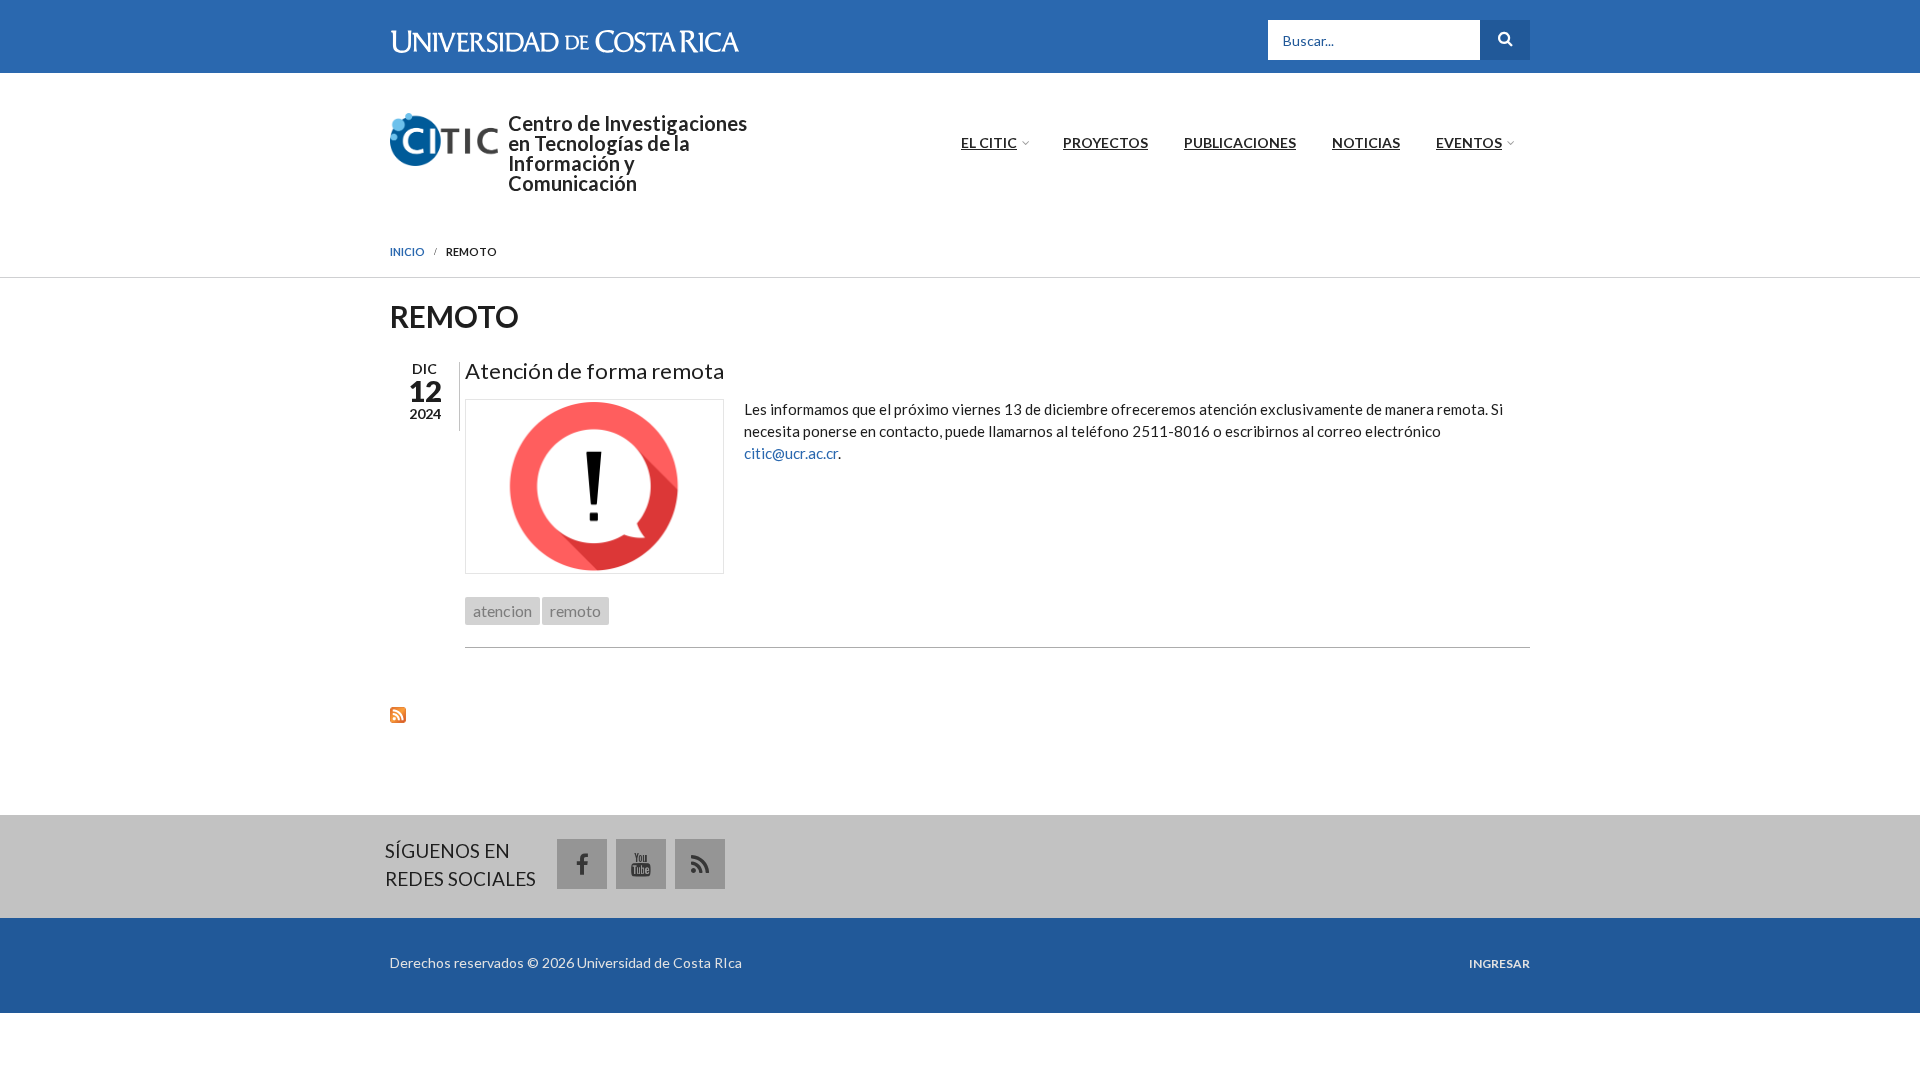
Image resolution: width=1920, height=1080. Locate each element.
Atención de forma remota (594, 370)
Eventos (1469, 142)
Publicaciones (1240, 142)
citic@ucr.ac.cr (791, 453)
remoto (575, 610)
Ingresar (1499, 964)
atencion (502, 610)
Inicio (407, 251)
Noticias (1366, 142)
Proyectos (1105, 142)
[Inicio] (444, 137)
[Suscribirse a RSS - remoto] (960, 714)
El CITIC (989, 142)
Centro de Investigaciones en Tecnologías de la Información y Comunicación (627, 153)
